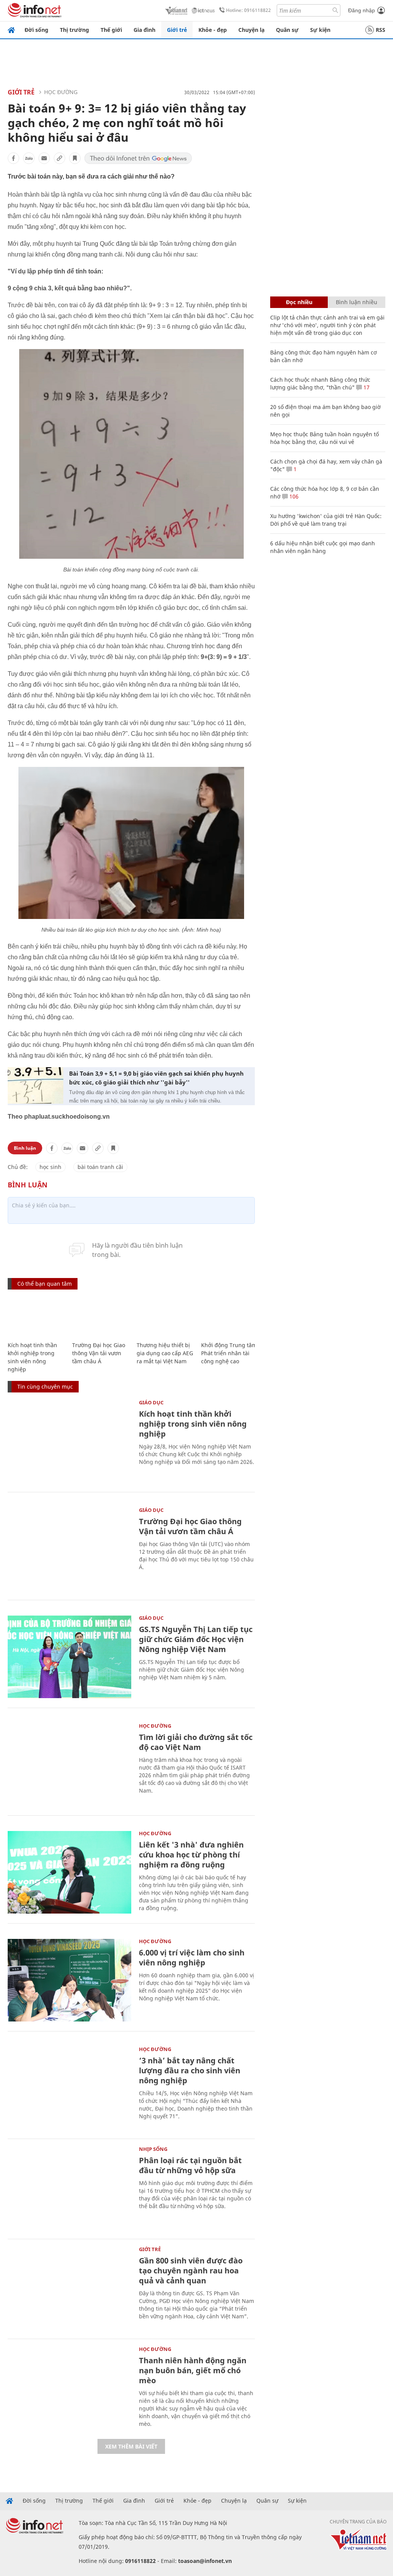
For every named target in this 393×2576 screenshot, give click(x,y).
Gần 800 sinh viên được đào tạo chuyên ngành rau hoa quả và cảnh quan (191, 2271)
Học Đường (61, 92)
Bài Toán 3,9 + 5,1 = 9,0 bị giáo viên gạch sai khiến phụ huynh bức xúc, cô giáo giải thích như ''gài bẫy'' (156, 1078)
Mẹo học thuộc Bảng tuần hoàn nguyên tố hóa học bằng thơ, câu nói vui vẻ (324, 438)
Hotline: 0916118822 (249, 10)
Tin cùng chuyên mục (45, 1387)
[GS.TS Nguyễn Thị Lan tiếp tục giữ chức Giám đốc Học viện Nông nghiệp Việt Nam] (69, 1657)
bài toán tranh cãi (100, 1167)
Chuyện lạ (251, 30)
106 (293, 496)
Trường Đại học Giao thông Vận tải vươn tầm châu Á (99, 1353)
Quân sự (287, 30)
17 (366, 387)
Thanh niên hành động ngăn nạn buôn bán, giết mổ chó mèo (193, 2370)
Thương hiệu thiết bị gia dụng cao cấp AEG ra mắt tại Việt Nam (165, 1353)
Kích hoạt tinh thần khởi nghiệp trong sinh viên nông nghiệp (193, 1424)
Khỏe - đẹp (213, 30)
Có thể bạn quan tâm (45, 1284)
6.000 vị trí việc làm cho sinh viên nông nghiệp (192, 1958)
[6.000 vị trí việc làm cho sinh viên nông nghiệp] (69, 1980)
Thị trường (74, 30)
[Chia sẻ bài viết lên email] (44, 158)
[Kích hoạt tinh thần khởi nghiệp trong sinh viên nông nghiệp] (36, 1316)
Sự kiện (320, 30)
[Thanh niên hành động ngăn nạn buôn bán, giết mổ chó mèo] (69, 2388)
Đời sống (36, 30)
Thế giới (111, 30)
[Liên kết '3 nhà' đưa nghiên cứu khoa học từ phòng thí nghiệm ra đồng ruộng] (69, 1872)
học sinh (50, 1167)
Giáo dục (151, 1402)
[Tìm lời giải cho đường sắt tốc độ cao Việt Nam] (69, 1765)
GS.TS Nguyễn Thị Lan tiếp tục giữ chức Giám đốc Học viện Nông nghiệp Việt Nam (196, 1639)
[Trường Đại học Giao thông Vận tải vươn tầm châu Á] (101, 1316)
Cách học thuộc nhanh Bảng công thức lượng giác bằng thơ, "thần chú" (320, 383)
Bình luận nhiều (357, 302)
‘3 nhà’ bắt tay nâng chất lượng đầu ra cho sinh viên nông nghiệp (190, 2070)
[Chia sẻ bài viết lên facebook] (13, 158)
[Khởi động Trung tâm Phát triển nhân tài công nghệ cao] (230, 1316)
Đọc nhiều (299, 302)
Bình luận (25, 1148)
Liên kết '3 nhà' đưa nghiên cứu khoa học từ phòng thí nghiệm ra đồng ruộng (191, 1855)
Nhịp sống (153, 2149)
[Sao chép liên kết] (59, 158)
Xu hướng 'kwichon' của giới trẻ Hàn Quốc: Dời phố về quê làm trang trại (326, 520)
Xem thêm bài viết (131, 2446)
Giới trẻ (177, 30)
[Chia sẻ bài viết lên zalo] (29, 158)
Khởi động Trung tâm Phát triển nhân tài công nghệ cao (229, 1353)
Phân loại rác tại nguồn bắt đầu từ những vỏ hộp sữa (190, 2165)
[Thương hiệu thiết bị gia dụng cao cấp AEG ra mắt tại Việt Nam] (165, 1316)
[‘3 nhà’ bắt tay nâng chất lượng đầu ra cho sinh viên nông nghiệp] (69, 2088)
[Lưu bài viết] (75, 158)
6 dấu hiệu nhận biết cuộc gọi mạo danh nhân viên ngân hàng (323, 547)
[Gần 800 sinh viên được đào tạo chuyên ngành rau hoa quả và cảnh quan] (69, 2288)
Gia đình (144, 30)
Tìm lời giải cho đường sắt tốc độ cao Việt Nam (196, 1742)
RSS (381, 30)
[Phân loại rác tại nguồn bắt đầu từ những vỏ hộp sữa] (69, 2188)
